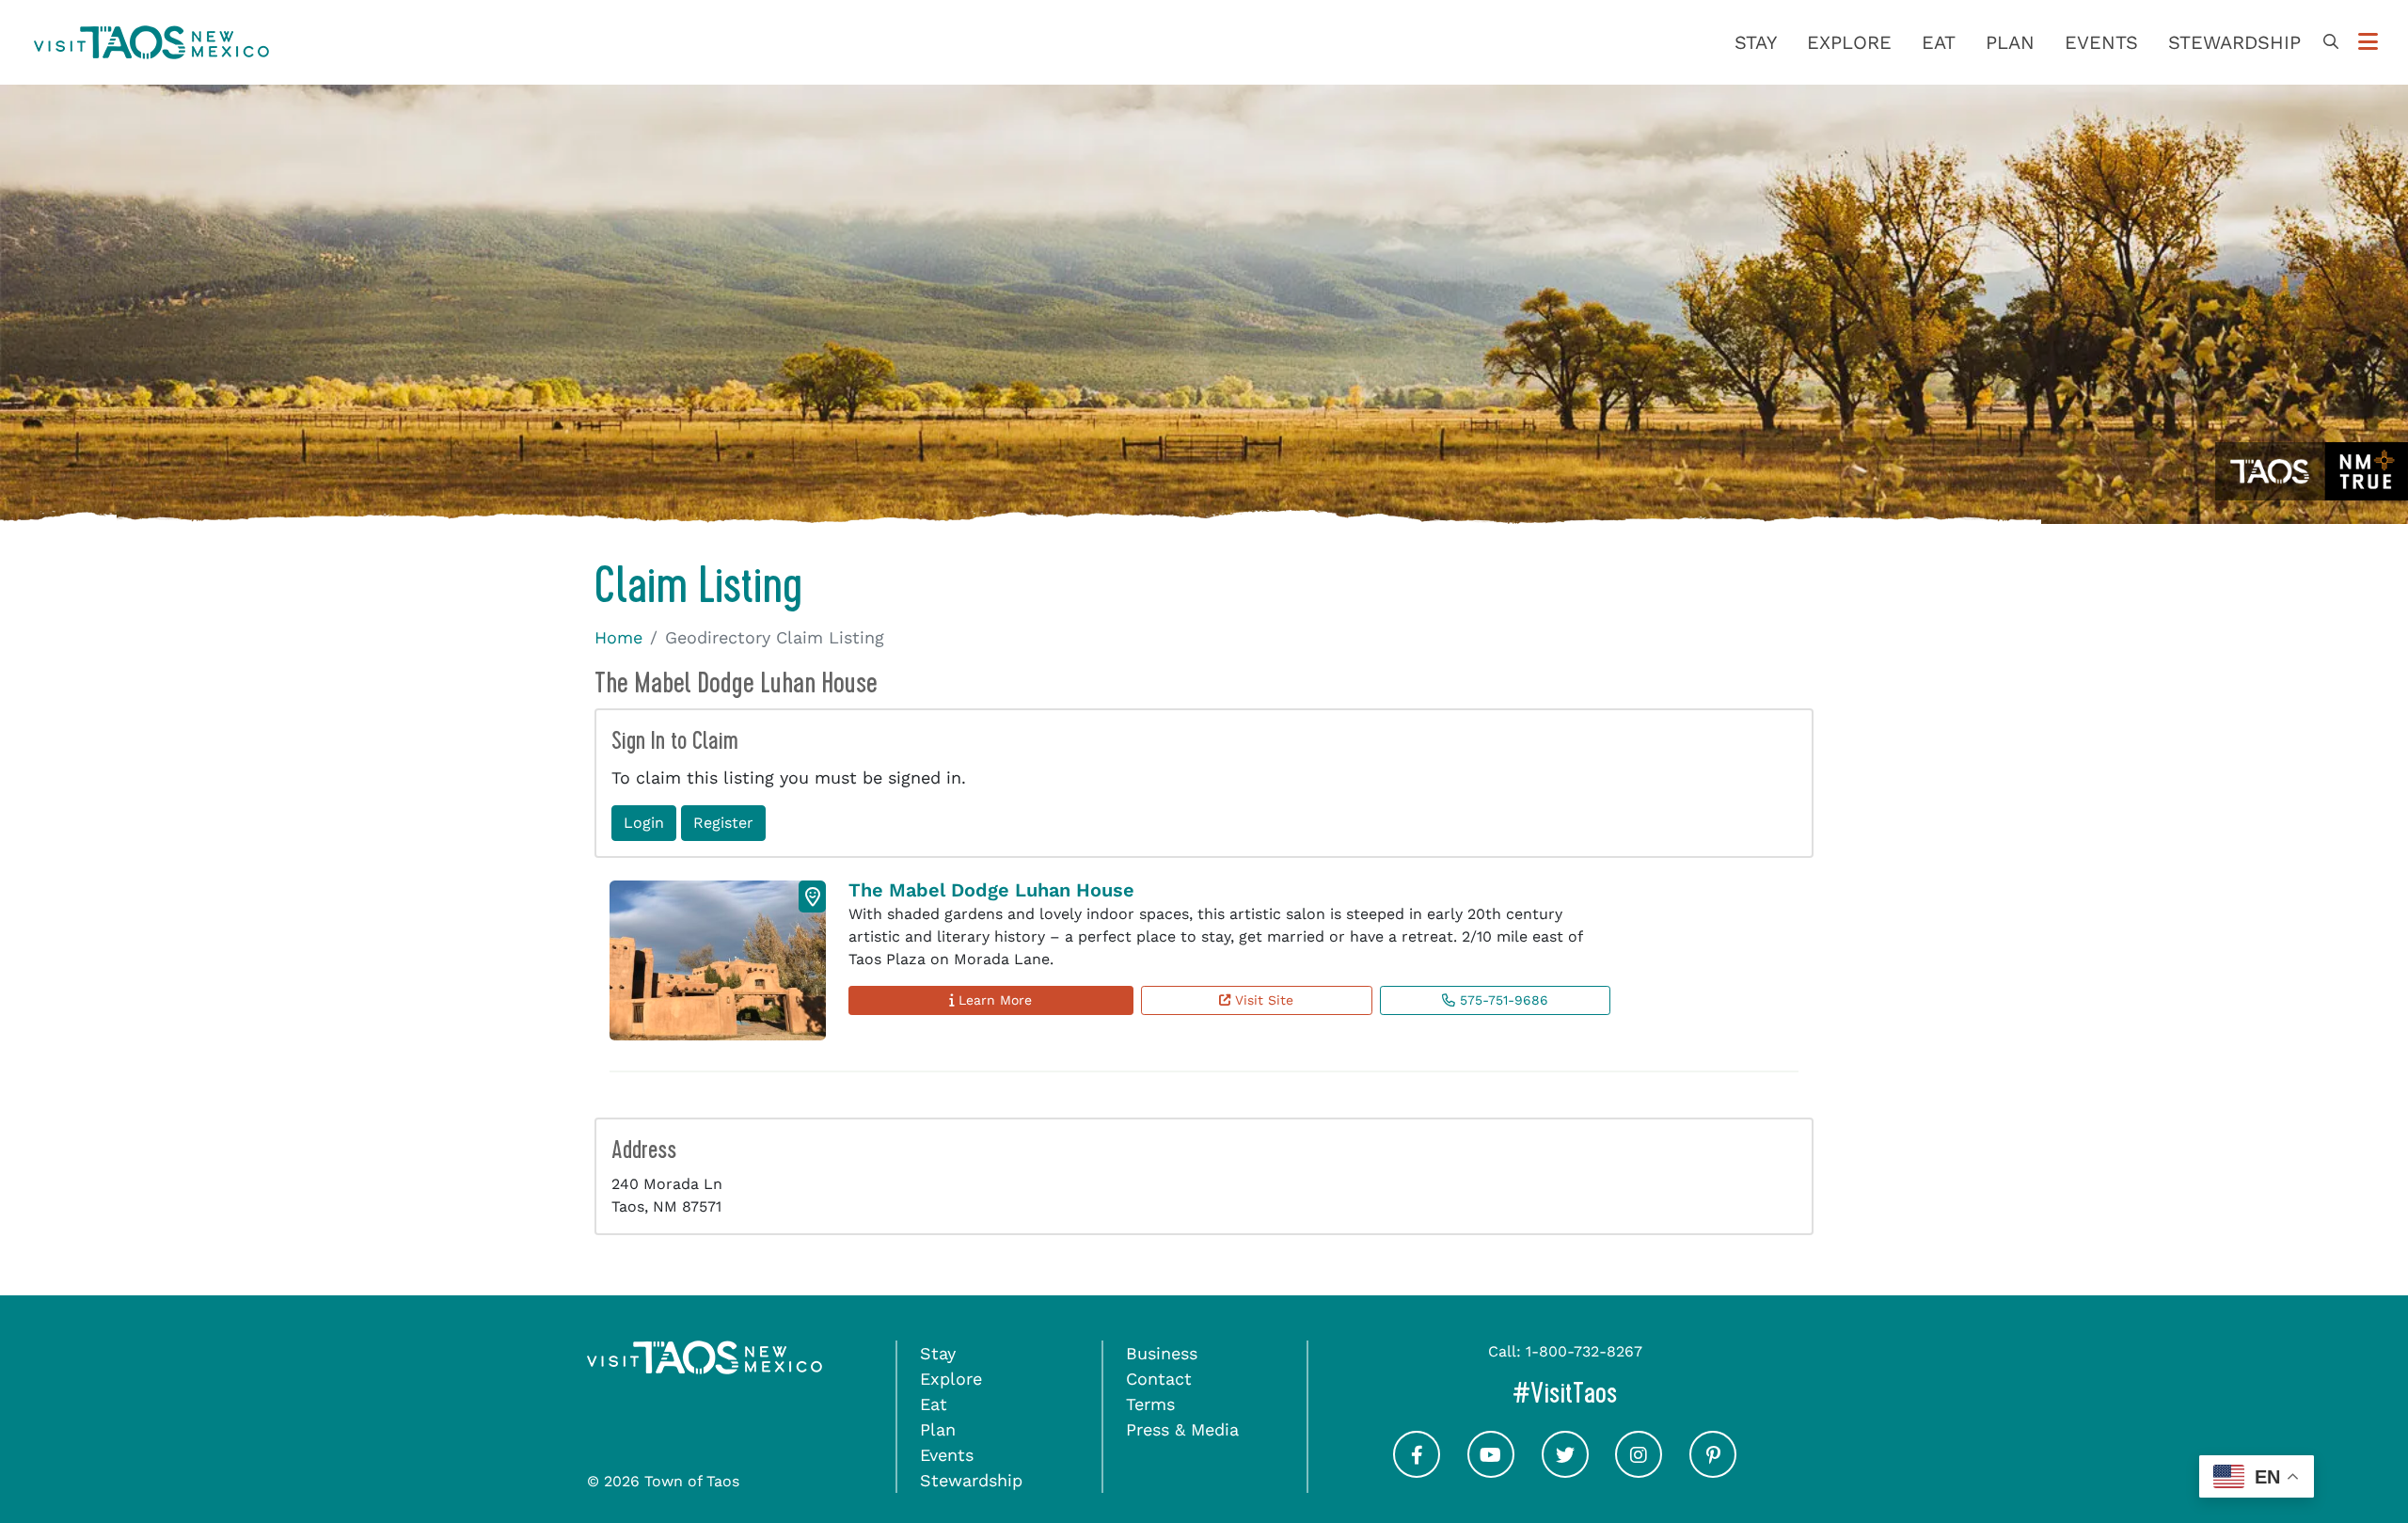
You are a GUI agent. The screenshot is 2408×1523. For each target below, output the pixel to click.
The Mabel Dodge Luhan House (991, 890)
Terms (1150, 1404)
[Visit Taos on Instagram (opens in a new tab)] (1639, 1472)
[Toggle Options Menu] (2368, 42)
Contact (1159, 1379)
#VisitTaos (1644, 1393)
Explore (1849, 42)
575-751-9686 (1502, 1000)
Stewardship (2234, 42)
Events (2101, 42)
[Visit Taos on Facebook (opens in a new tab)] (1417, 1472)
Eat (1939, 42)
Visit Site (1262, 1000)
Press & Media (1182, 1429)
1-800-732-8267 (1584, 1351)
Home (618, 637)
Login (644, 823)
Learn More (993, 1000)
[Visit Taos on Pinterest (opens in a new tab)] (1713, 1472)
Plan (2010, 42)
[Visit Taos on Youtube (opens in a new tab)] (1491, 1472)
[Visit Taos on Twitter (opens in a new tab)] (1565, 1472)
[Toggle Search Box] (2331, 42)
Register (723, 823)
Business (1162, 1353)
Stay (1756, 42)
